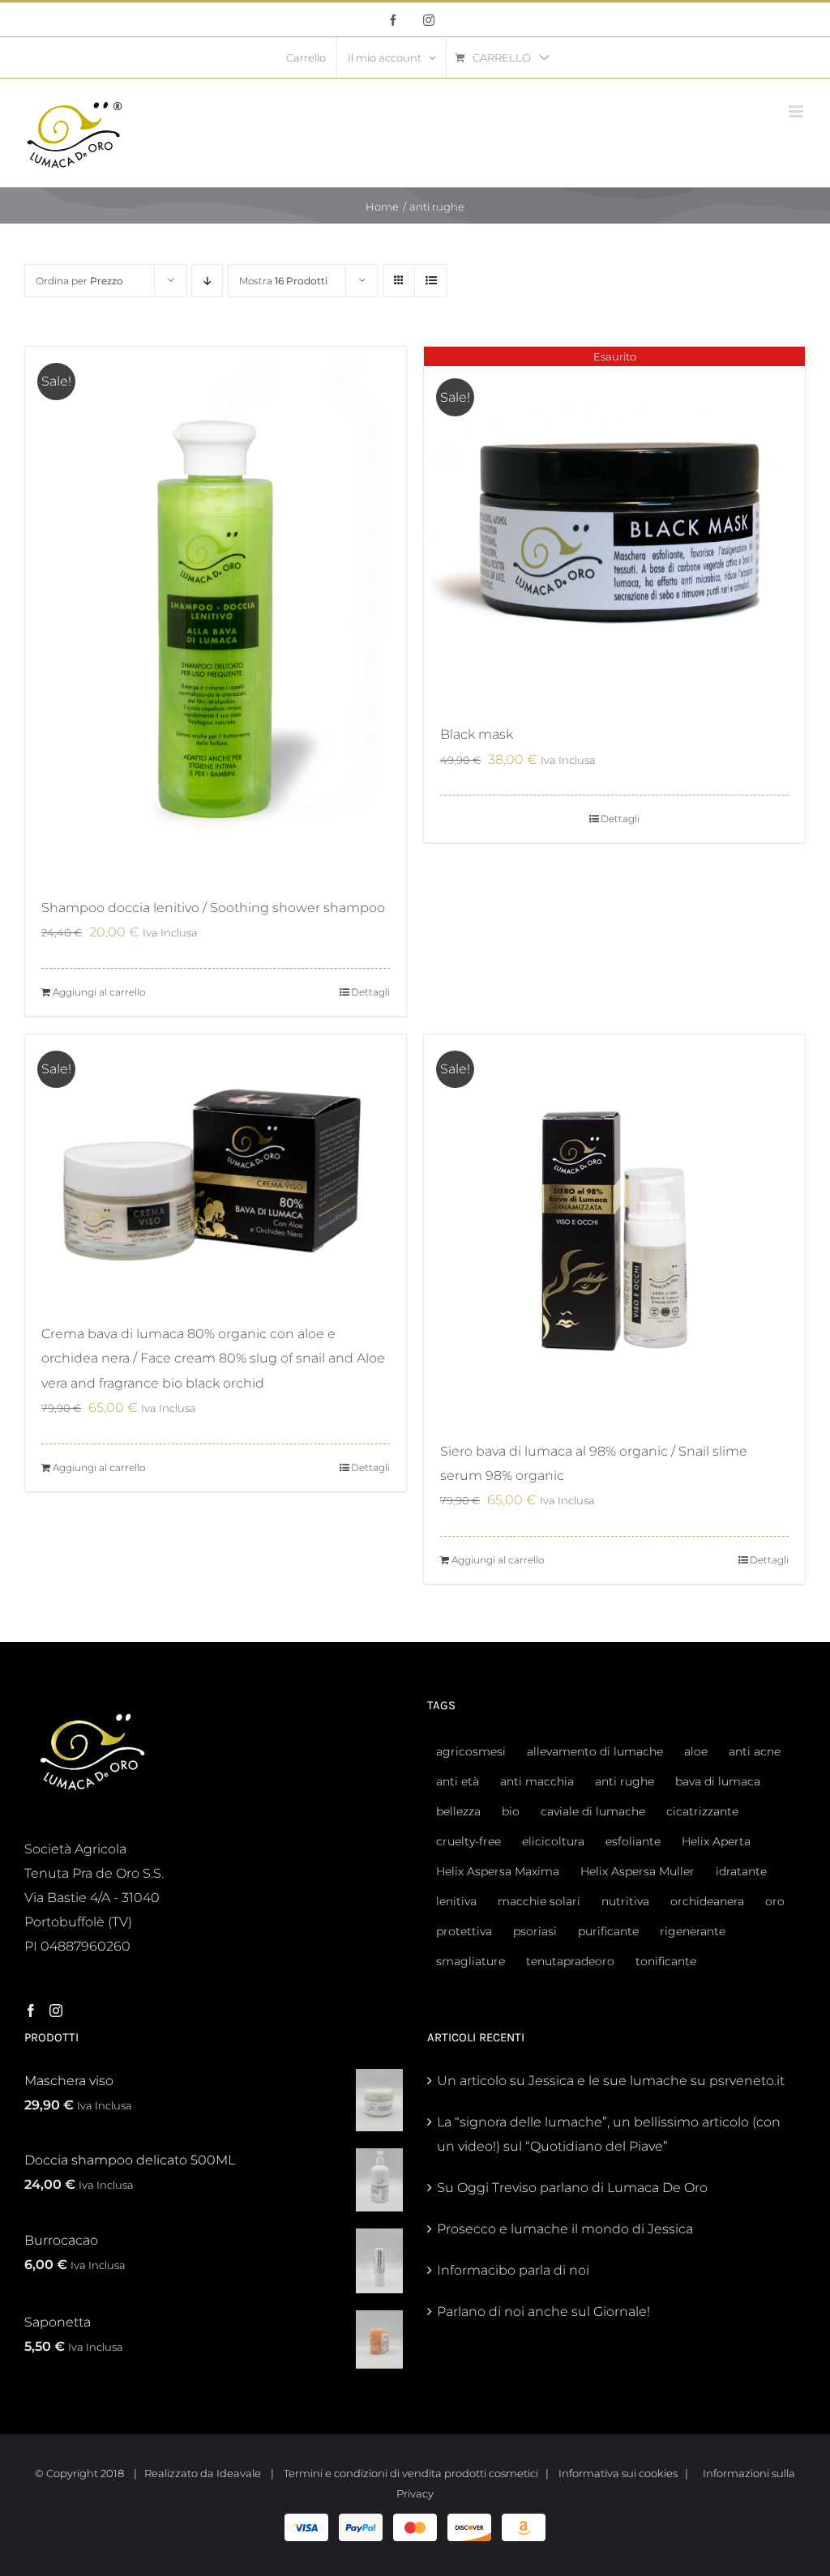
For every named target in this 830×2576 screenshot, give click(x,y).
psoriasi (535, 1931)
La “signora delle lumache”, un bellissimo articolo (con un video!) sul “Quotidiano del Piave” (609, 2134)
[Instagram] (56, 2011)
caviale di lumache (593, 1811)
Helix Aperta (716, 1841)
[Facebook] (31, 2011)
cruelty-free (468, 1841)
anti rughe (625, 1781)
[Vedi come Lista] (431, 281)
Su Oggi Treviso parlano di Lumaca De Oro (572, 2188)
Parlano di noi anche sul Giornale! (543, 2312)
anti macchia (537, 1781)
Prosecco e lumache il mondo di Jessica (565, 2229)
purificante (608, 1931)
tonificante (666, 1961)
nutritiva (625, 1901)
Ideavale (239, 2473)
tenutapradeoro (570, 1961)
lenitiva (456, 1901)
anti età (458, 1781)
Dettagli (370, 992)
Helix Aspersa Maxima (498, 1871)
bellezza (458, 1811)
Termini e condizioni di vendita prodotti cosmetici (411, 2473)
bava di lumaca (718, 1781)
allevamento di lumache (595, 1751)
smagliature (471, 1961)
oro (775, 1901)
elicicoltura (553, 1841)
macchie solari (539, 1901)
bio (511, 1811)
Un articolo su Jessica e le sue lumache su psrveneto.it (611, 2081)
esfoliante (633, 1841)
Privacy (415, 2493)
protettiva (464, 1931)
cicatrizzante (702, 1811)
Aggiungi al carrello (99, 992)
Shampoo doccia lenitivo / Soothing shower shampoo (213, 908)
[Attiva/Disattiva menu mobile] (797, 111)
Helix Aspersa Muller (637, 1871)
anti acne (755, 1751)
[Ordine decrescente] (207, 281)
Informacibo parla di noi (513, 2270)
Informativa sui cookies (618, 2473)
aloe (696, 1751)
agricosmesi (471, 1751)
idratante (741, 1871)
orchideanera (707, 1901)
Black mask (477, 734)
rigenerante (693, 1931)
